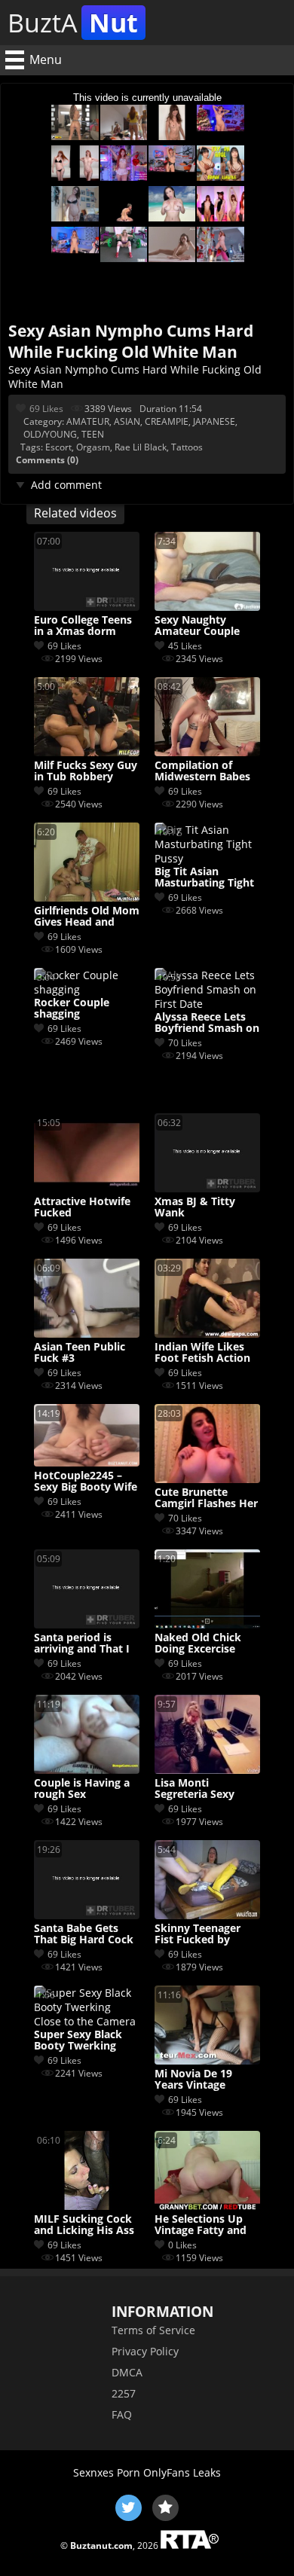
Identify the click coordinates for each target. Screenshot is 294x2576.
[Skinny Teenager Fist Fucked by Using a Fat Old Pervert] (207, 1915)
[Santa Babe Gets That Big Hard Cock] (87, 1915)
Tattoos (187, 447)
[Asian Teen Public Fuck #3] (87, 1334)
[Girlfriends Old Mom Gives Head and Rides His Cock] (87, 897)
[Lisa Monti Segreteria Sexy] (207, 1770)
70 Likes (185, 1043)
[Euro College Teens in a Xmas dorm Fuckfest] (87, 607)
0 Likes (182, 2245)
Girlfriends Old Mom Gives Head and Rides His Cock (87, 917)
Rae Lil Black (141, 447)
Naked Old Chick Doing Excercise (198, 1644)
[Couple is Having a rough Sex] (87, 1770)
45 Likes (185, 646)
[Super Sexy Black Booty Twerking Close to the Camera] (87, 2021)
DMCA (127, 2372)
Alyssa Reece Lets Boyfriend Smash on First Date (207, 1023)
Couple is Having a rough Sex (82, 1789)
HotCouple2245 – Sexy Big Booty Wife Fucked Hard (86, 1482)
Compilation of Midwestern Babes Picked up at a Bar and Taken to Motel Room (205, 771)
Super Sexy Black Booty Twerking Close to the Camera (87, 2040)
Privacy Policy (145, 2351)
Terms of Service (153, 2330)
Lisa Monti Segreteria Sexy (194, 1789)
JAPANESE (214, 421)
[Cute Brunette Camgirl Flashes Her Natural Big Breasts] (207, 1479)
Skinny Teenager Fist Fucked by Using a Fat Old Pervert (198, 1934)
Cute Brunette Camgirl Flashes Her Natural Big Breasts (206, 1498)
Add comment (66, 485)
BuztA (73, 23)
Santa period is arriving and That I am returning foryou (82, 1644)
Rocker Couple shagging (72, 1009)
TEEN (93, 434)
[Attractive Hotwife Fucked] (87, 1188)
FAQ (122, 2414)
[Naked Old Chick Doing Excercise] (207, 1624)
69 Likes (46, 409)
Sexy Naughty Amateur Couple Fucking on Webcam (207, 626)
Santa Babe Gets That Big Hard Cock (84, 1934)
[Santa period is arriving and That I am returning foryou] (87, 1624)
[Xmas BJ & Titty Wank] (207, 1188)
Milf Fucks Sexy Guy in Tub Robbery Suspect (86, 771)
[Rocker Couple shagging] (87, 989)
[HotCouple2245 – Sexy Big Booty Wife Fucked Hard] (87, 1462)
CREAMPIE (167, 421)
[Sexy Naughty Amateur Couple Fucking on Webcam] (207, 607)
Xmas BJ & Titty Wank (195, 1207)
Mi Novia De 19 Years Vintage (193, 2080)
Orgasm (93, 447)
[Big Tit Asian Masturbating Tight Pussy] (207, 858)
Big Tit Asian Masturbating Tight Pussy (204, 877)
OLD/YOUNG (50, 434)
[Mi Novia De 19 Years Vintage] (207, 2060)
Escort (58, 447)
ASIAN (127, 421)
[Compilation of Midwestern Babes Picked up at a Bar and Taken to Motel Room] (207, 752)
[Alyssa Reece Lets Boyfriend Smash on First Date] (207, 1004)
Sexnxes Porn (107, 2472)
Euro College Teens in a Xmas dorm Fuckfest (83, 626)
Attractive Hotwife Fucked (82, 1207)
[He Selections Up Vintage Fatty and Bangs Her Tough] (207, 2206)
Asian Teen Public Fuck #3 (80, 1353)
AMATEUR (88, 421)
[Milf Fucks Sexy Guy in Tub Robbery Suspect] (87, 752)
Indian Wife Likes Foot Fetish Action (202, 1353)
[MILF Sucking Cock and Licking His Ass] (87, 2206)
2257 (124, 2393)
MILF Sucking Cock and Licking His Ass (84, 2225)
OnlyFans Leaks (182, 2472)
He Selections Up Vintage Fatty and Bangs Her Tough (201, 2225)
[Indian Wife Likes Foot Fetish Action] (207, 1334)
